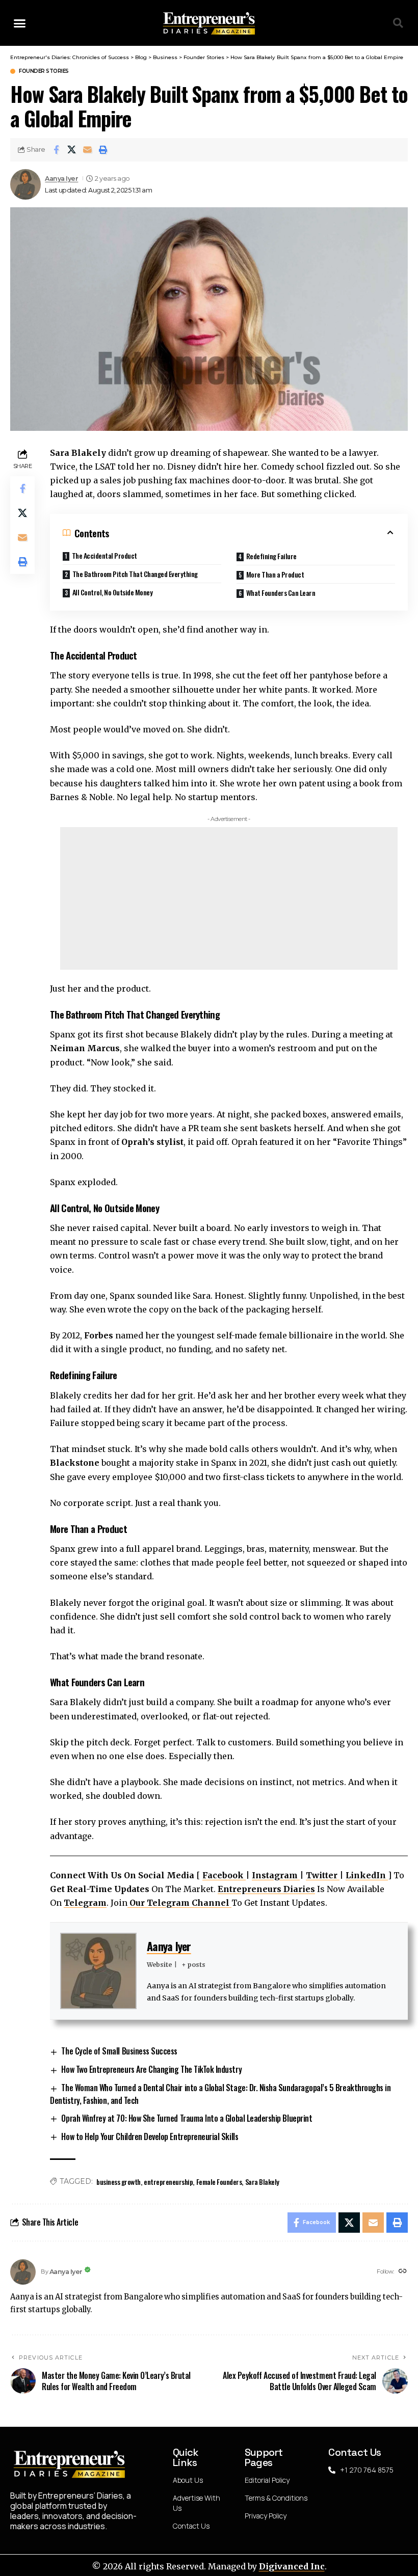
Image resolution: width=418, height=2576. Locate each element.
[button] (20, 23)
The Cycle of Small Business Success (119, 2051)
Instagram (276, 1875)
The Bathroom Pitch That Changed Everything (135, 574)
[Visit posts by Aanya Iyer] (23, 2272)
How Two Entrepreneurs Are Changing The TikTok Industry (151, 2069)
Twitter (323, 1875)
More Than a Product (275, 574)
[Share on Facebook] (56, 150)
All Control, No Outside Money (113, 592)
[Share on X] (72, 150)
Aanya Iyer (61, 179)
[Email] (88, 150)
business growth (119, 2182)
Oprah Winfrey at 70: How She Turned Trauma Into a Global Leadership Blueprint (187, 2118)
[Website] (403, 2272)
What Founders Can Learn (281, 593)
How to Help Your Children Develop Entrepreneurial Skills (150, 2136)
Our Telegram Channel (179, 1903)
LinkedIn (367, 1875)
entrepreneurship (168, 2182)
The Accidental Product (104, 555)
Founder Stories (44, 71)
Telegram (85, 1903)
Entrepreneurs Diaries (266, 1889)
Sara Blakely (262, 2182)
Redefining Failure (271, 556)
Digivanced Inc (292, 2566)
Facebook (224, 1875)
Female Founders (219, 2182)
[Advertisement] (229, 898)
